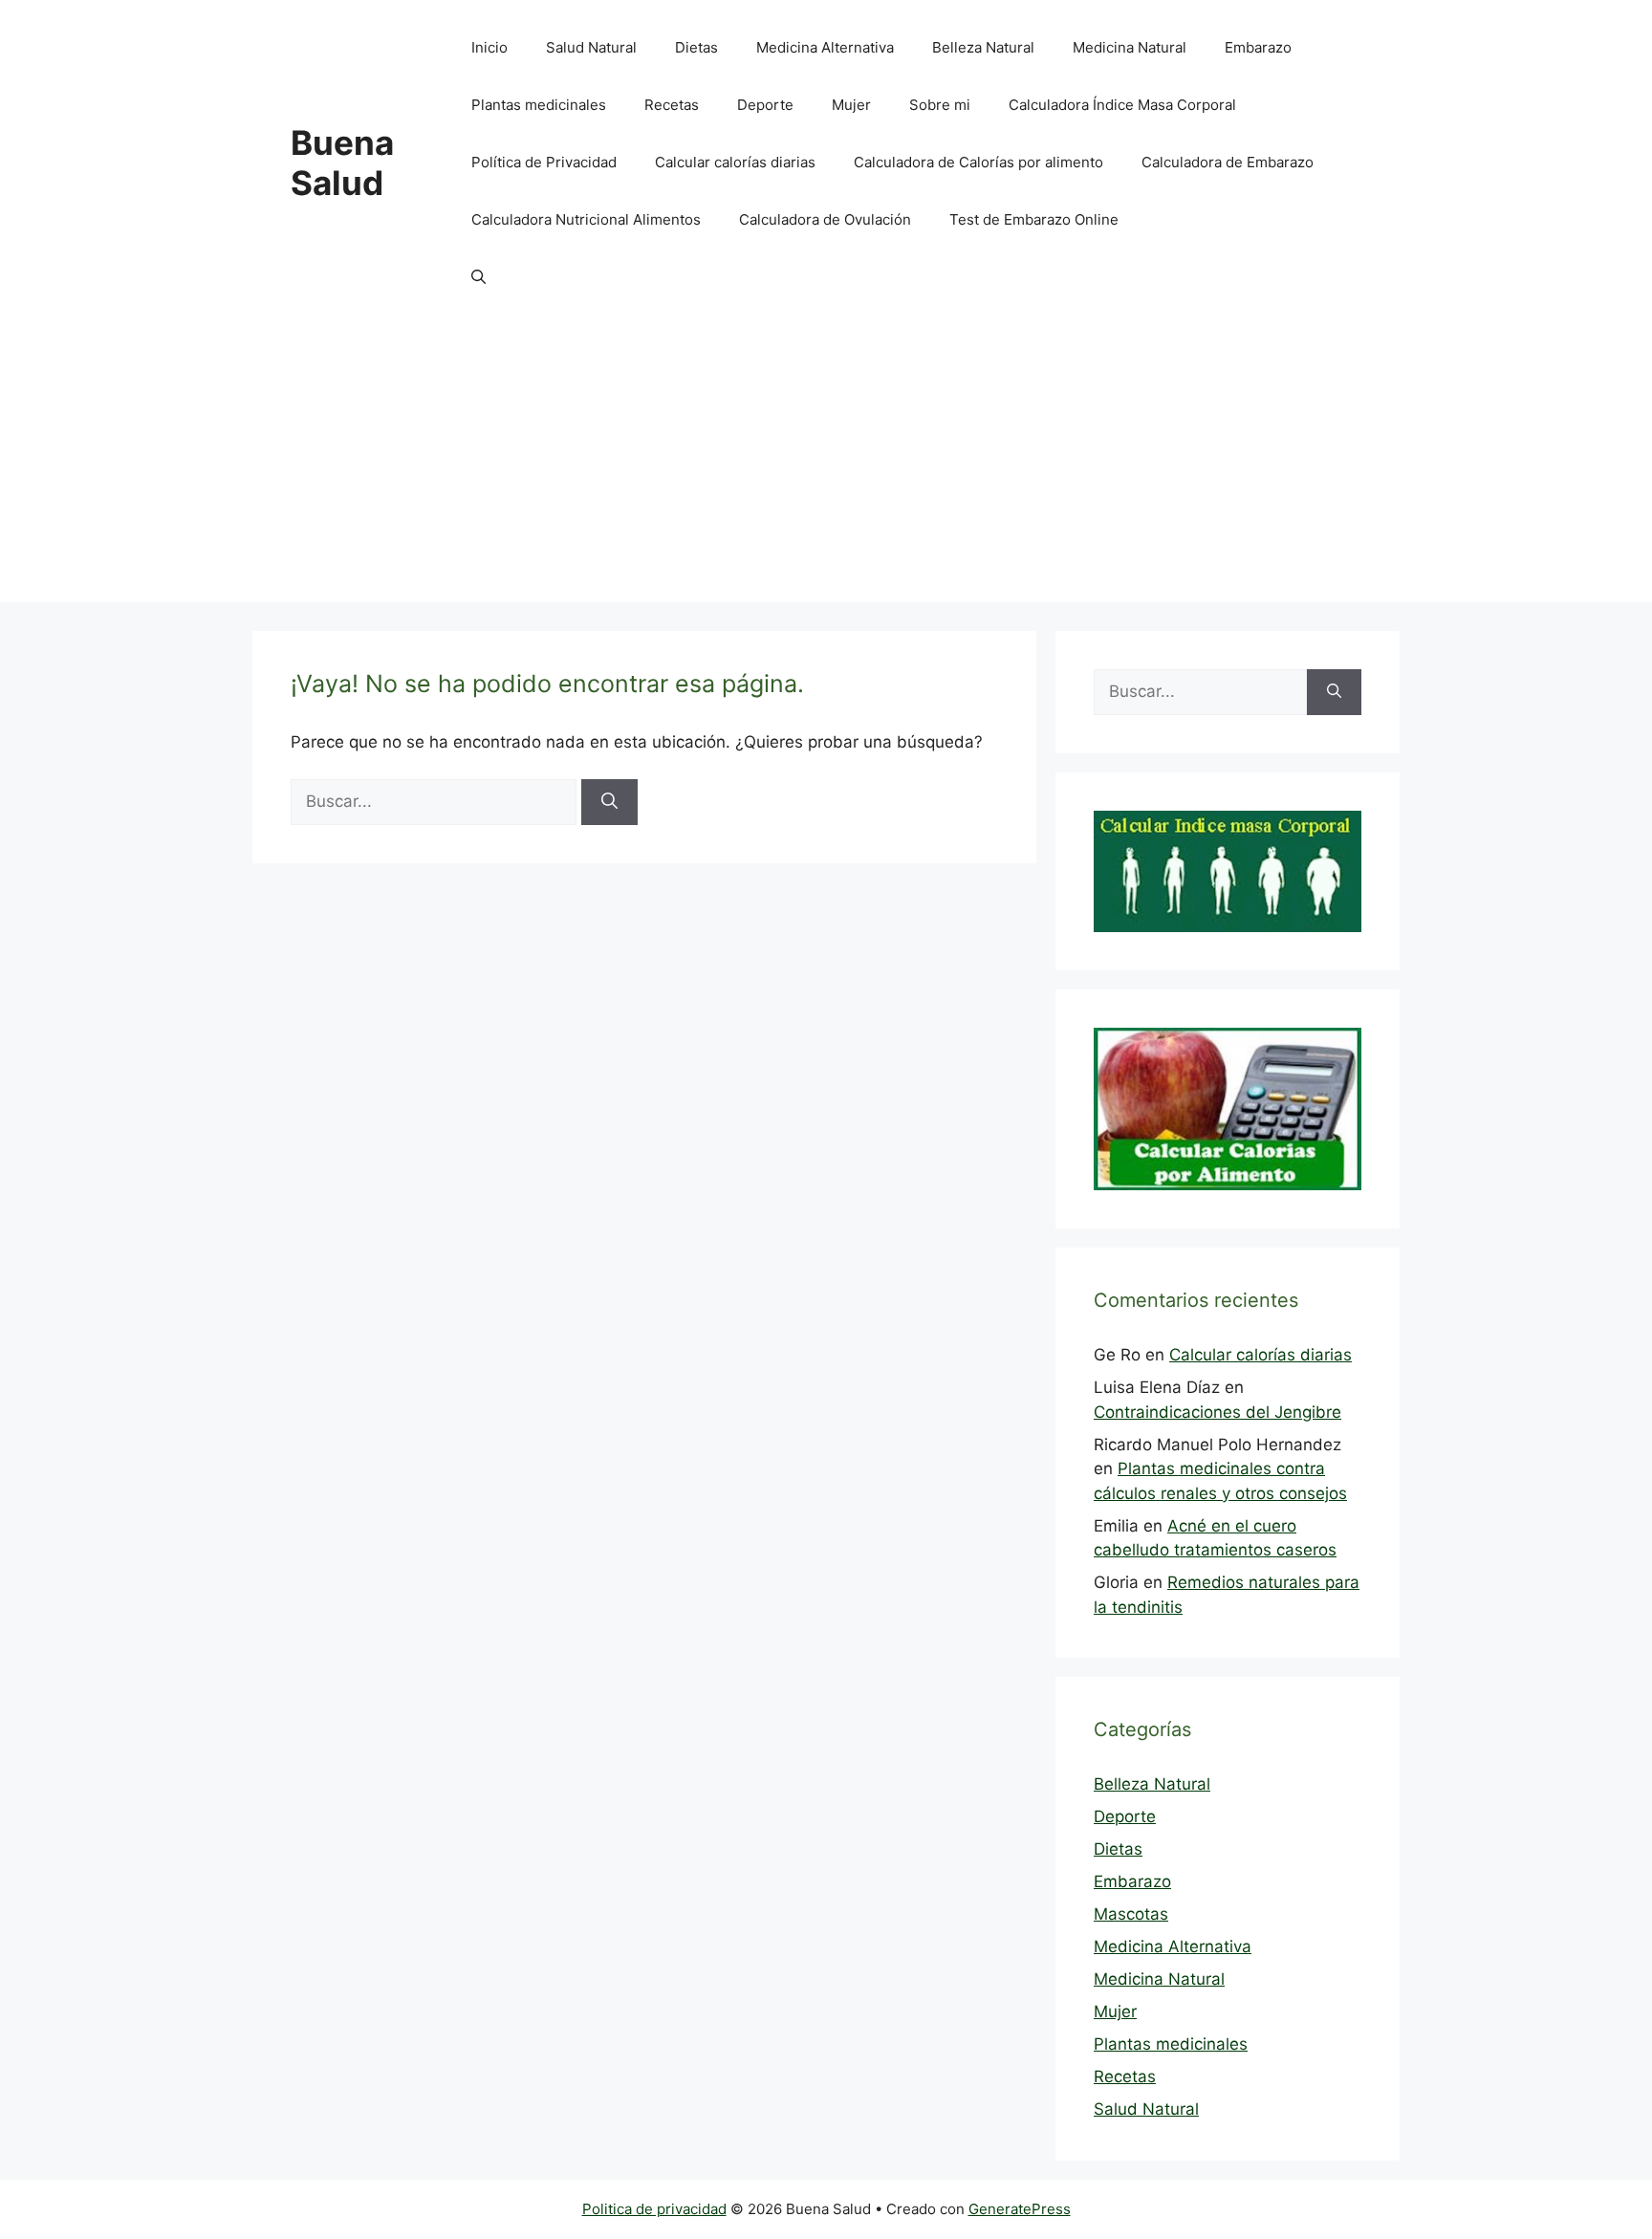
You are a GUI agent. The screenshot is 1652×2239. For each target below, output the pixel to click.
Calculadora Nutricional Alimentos (586, 219)
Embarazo (1258, 47)
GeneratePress (1020, 2209)
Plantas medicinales (539, 105)
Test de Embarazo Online (1034, 219)
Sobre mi (940, 105)
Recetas (672, 105)
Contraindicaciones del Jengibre (1217, 1412)
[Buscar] (609, 802)
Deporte (765, 105)
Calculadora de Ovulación (825, 219)
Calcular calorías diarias (735, 162)
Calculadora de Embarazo (1228, 162)
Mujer (851, 105)
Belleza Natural (983, 47)
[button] (478, 277)
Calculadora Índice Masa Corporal (1122, 105)
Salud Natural (591, 47)
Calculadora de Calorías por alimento (978, 162)
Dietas (696, 47)
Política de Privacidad (544, 162)
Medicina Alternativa (825, 47)
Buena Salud (342, 163)
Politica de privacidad (654, 2209)
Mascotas (1131, 1914)
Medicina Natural (1130, 47)
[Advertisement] (826, 468)
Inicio (489, 47)
